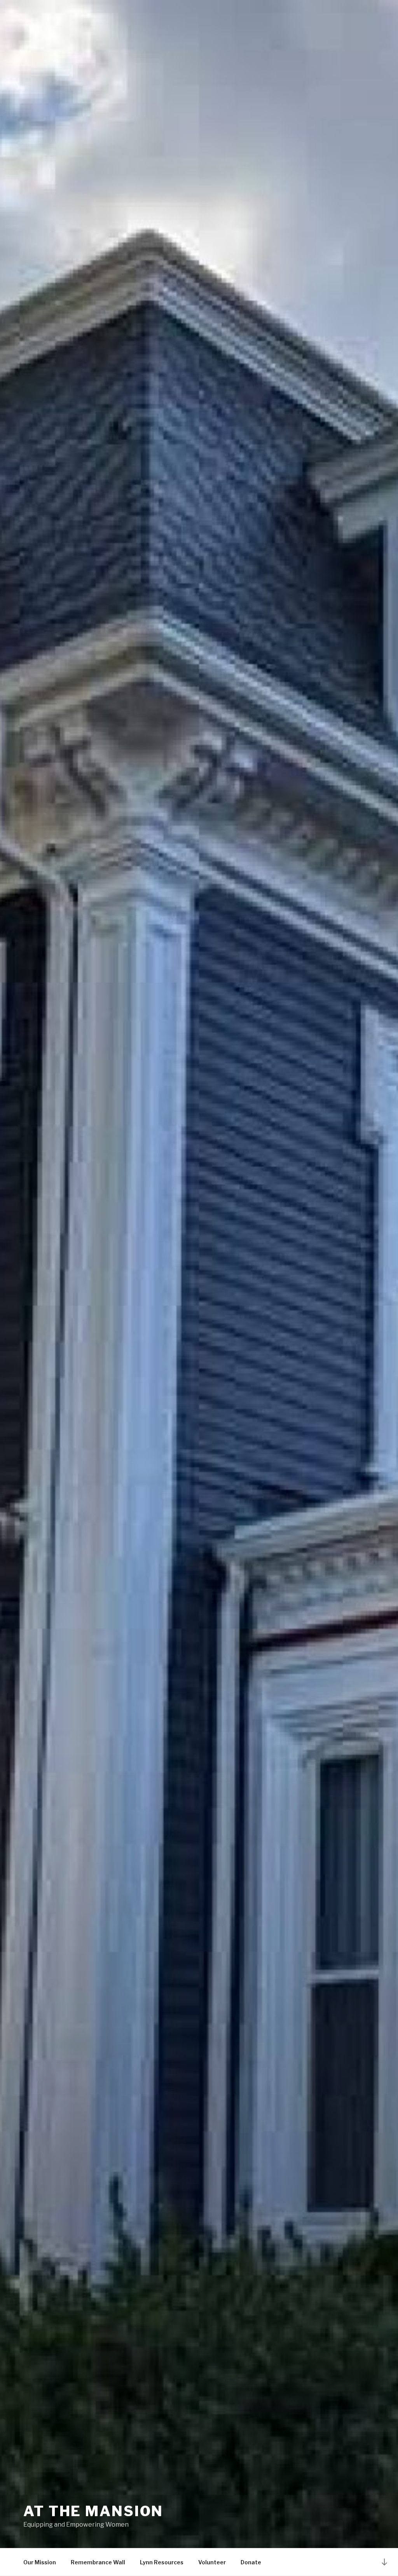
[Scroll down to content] (384, 2562)
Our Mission (40, 2562)
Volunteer (212, 2562)
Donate (251, 2562)
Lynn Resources (162, 2562)
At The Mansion (93, 2511)
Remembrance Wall (98, 2562)
